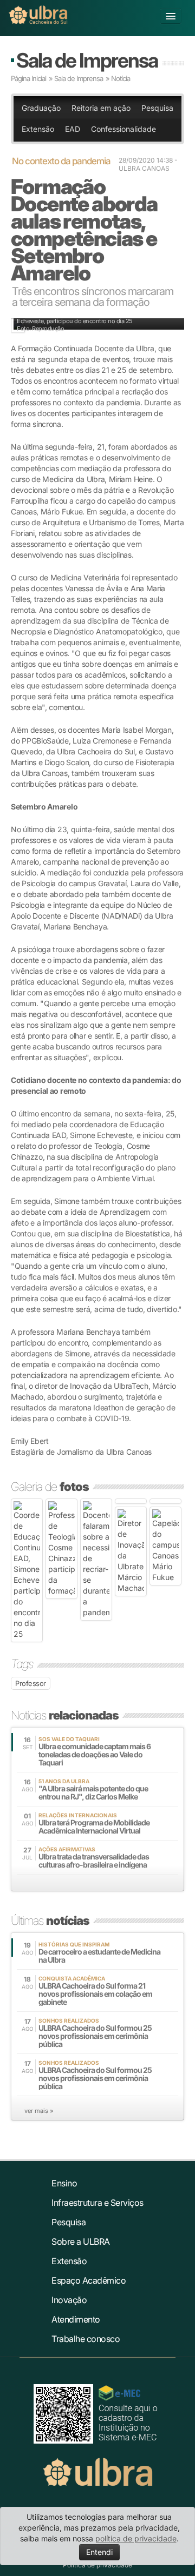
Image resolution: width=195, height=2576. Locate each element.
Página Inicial (28, 78)
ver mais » (39, 2111)
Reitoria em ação (101, 108)
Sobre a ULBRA (81, 2242)
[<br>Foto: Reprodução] (131, 1501)
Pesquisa (157, 108)
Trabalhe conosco (86, 2339)
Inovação (69, 2300)
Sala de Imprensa (87, 60)
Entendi (99, 2552)
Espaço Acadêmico (89, 2280)
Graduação (41, 108)
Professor (31, 1683)
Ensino (64, 2183)
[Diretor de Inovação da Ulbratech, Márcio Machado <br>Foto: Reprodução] (131, 1551)
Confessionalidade (123, 129)
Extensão (38, 129)
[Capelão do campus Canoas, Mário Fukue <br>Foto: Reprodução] (165, 1546)
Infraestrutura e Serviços (97, 2203)
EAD (73, 129)
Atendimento (76, 2319)
